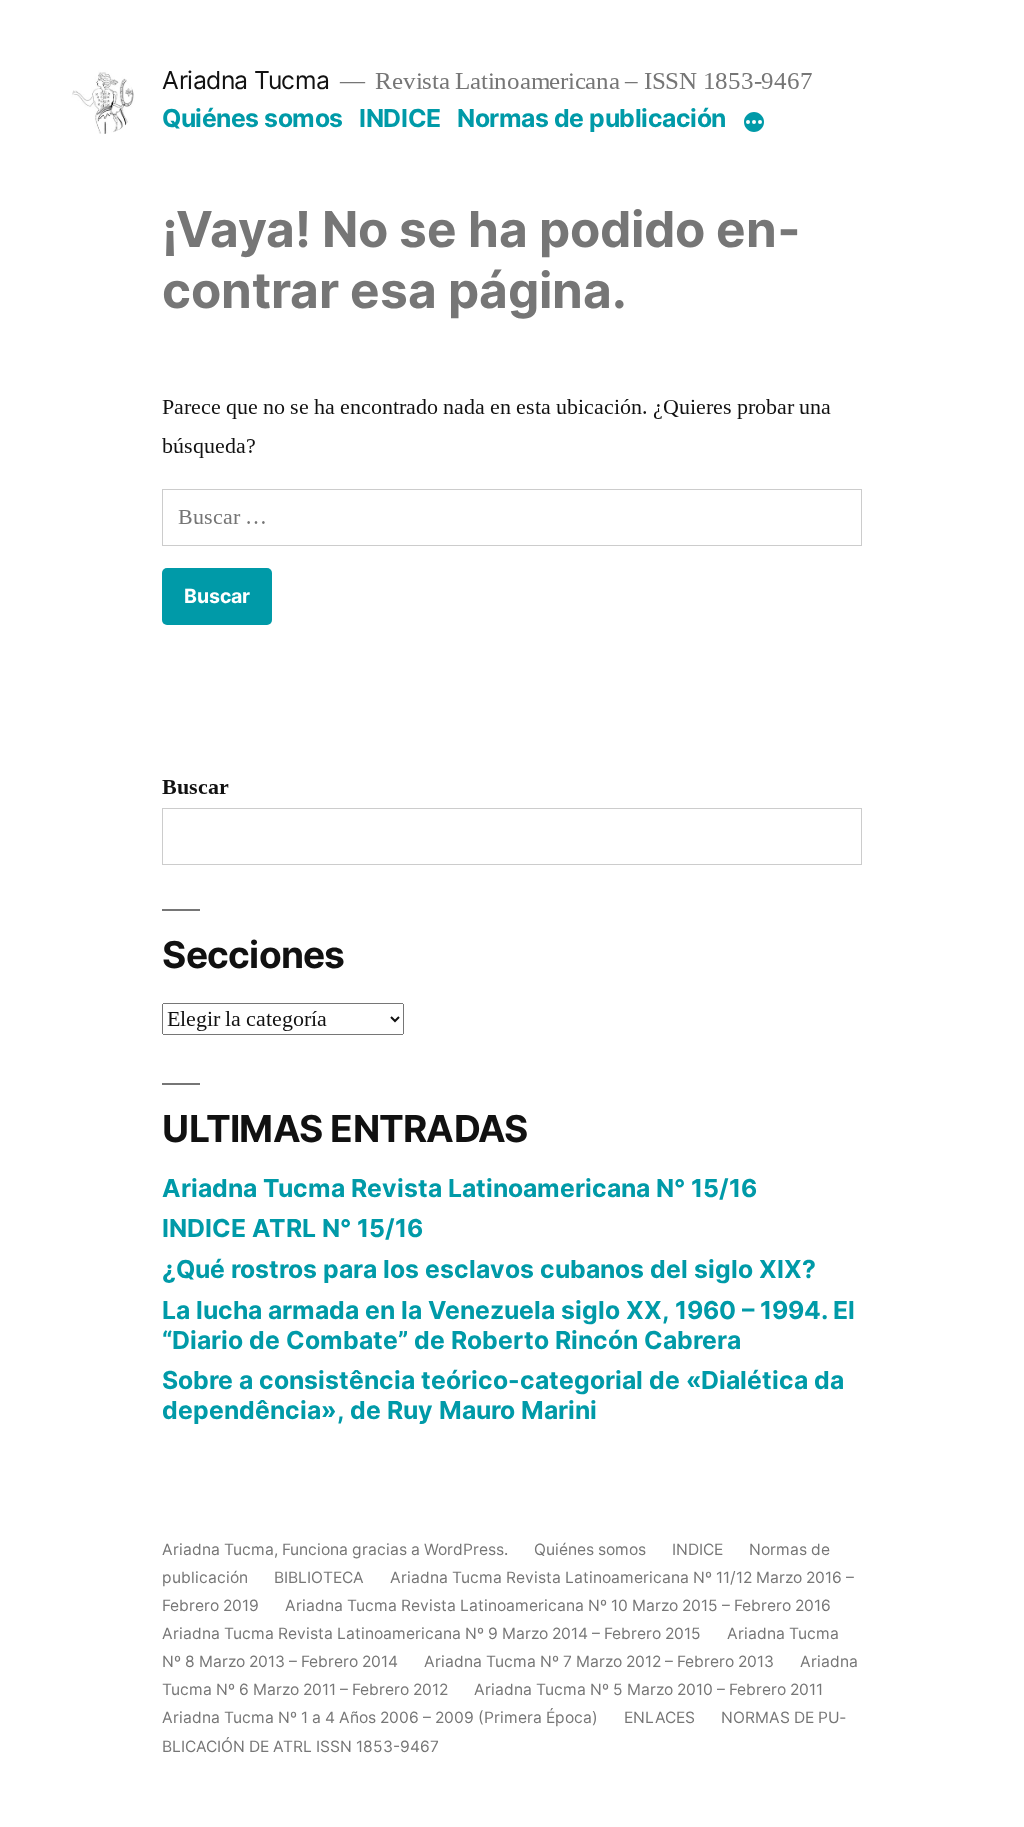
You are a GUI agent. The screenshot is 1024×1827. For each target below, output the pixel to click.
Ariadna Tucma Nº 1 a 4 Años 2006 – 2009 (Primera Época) (380, 1717)
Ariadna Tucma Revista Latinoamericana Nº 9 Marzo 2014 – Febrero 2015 (431, 1633)
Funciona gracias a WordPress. (397, 1549)
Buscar (195, 787)
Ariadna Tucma (246, 80)
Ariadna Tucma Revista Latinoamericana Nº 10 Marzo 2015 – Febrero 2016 (558, 1605)
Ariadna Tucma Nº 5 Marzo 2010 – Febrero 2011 (648, 1689)
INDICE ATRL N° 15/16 (292, 1228)
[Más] (754, 122)
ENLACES (659, 1717)
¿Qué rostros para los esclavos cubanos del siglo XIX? (489, 1269)
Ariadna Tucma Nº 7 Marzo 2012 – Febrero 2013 (599, 1661)
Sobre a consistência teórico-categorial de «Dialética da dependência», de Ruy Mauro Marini (503, 1395)
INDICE (399, 118)
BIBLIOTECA (319, 1577)
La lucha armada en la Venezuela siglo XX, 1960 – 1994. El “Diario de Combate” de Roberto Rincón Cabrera (508, 1325)
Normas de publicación (591, 118)
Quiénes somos (252, 118)
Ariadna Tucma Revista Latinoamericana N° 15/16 (459, 1188)
